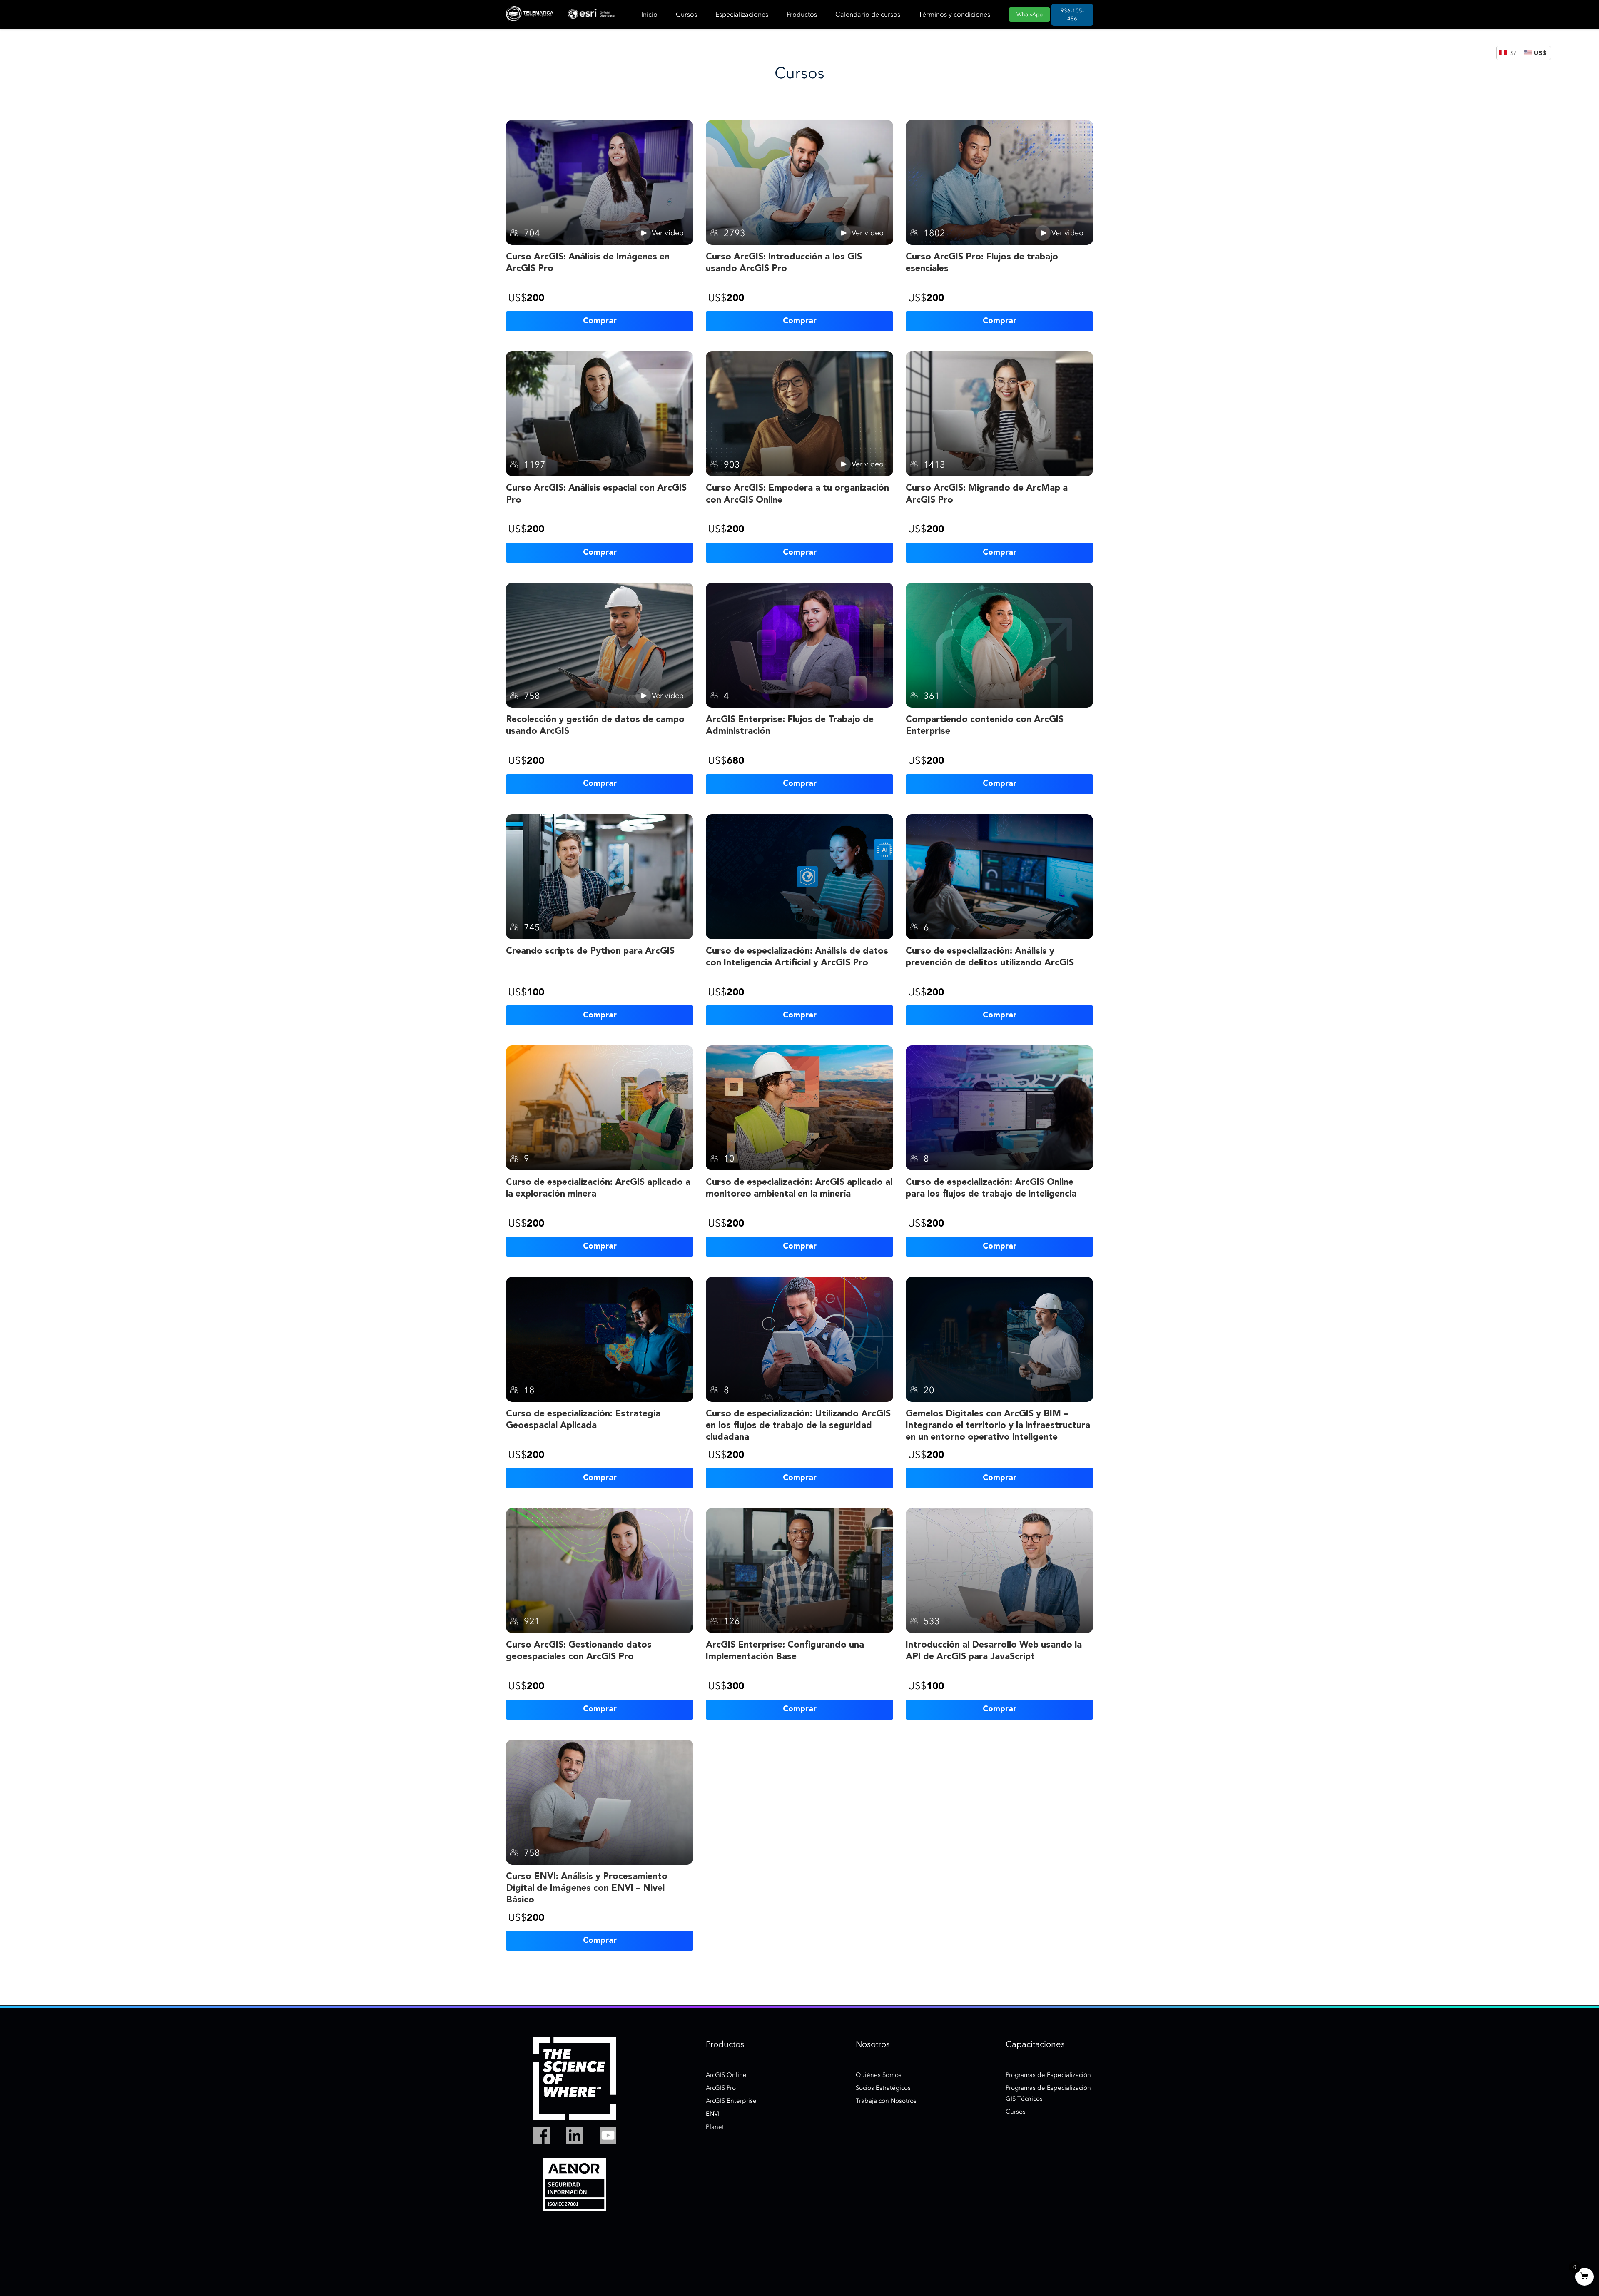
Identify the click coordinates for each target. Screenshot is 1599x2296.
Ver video (668, 233)
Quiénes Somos (879, 2075)
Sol (1514, 53)
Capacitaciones (1035, 2044)
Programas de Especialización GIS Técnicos (1048, 2093)
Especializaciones (742, 14)
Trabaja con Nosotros (886, 2101)
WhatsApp (1030, 14)
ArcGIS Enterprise (731, 2101)
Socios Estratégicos (883, 2088)
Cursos (686, 14)
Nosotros (873, 2044)
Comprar (600, 321)
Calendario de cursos (868, 14)
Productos (802, 14)
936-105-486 (1072, 15)
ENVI (713, 2114)
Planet (715, 2127)
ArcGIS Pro (721, 2088)
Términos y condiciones (954, 14)
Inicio (649, 14)
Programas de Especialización (1048, 2075)
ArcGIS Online (726, 2075)
